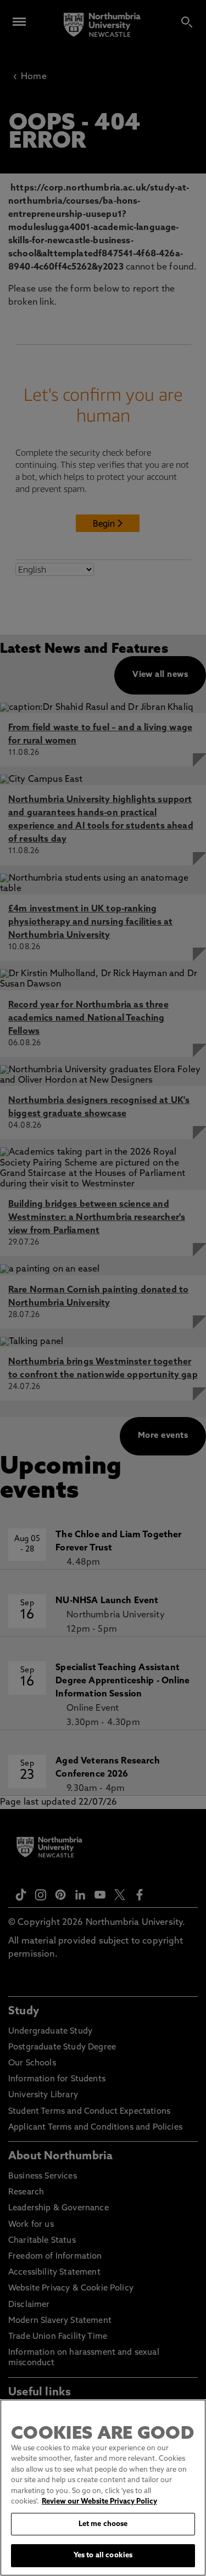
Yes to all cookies (103, 2555)
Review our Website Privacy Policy (99, 2502)
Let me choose (103, 2524)
